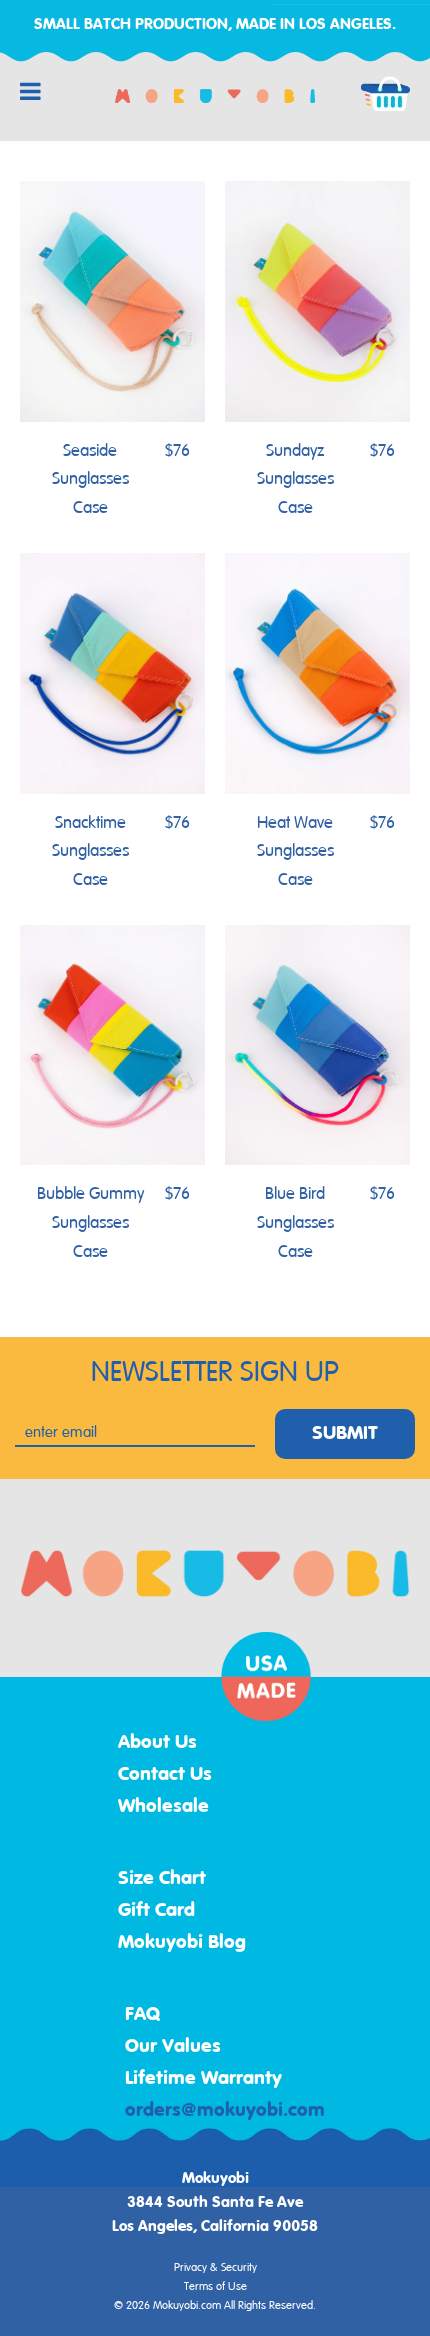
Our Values (173, 2047)
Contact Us (165, 1775)
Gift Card (156, 1911)
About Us (157, 1743)
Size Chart (162, 1879)
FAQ (143, 2015)
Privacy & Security (215, 2268)
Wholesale (163, 1807)
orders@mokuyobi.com (225, 2111)
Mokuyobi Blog (182, 1943)
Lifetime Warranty (203, 2079)
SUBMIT (345, 1434)
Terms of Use (215, 2287)
